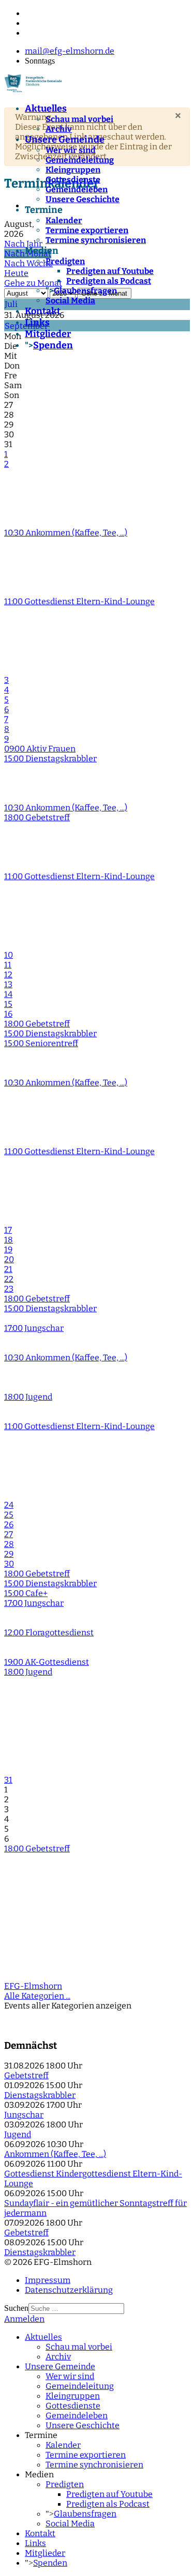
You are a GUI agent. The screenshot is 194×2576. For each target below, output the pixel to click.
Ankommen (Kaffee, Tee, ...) (55, 2154)
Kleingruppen (73, 170)
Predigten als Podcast (109, 281)
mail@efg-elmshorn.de (70, 51)
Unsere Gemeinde (65, 140)
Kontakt (43, 311)
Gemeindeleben (77, 189)
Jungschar (24, 2115)
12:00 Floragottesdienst (49, 1632)
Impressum (48, 2280)
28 (9, 1544)
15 (8, 1004)
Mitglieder (48, 334)
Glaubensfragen (85, 291)
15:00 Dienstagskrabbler (50, 758)
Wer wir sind (71, 150)
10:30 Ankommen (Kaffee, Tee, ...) (66, 533)
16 (8, 1014)
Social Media (70, 301)
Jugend (18, 2134)
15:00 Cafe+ (26, 1593)
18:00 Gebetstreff (37, 817)
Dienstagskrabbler (40, 2095)
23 (9, 1289)
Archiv (59, 129)
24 (9, 1505)
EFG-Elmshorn (33, 1986)
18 (9, 1240)
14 (8, 994)
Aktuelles (46, 109)
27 (9, 1534)
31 (8, 1780)
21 (8, 1269)
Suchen (16, 2308)
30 (9, 1564)
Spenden (53, 345)
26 (9, 1524)
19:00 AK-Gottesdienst (47, 1662)
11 (8, 965)
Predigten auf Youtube (110, 271)
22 (9, 1279)
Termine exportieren (87, 230)
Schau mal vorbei (79, 119)
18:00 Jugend (28, 1397)
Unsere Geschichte (83, 199)
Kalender (64, 220)
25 (9, 1515)
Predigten (65, 261)
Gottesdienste (73, 180)
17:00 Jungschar (34, 1328)
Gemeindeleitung (80, 160)
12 (8, 975)
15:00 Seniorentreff (41, 1043)
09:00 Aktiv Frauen (40, 749)
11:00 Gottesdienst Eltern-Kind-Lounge (79, 601)
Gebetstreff (26, 2075)
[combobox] (76, 2309)
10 (9, 955)
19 (8, 1249)
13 (8, 984)
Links (37, 323)
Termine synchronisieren (96, 240)
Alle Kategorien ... (37, 1996)
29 (9, 1554)
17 (8, 1230)
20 (9, 1259)
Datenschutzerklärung (69, 2290)
